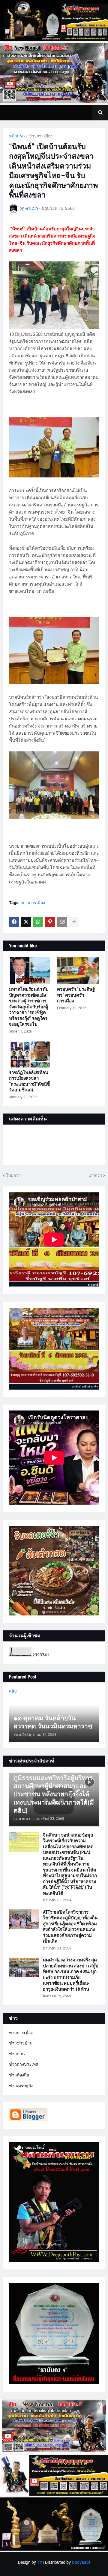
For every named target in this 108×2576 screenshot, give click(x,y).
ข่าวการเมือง (41, 136)
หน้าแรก (17, 136)
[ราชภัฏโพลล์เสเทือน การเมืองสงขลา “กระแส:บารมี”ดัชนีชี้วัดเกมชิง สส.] (30, 1054)
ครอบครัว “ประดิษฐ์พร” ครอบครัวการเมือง (76, 995)
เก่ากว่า (95, 1175)
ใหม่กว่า (13, 1175)
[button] (100, 113)
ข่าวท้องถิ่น (19, 2075)
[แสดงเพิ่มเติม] (74, 922)
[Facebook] (14, 922)
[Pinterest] (50, 922)
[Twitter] (26, 922)
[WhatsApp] (38, 922)
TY (40, 2562)
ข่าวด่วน (17, 2054)
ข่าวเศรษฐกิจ (21, 2086)
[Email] (62, 922)
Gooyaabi (81, 2562)
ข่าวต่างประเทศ (24, 2064)
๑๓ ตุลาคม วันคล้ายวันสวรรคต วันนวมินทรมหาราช (53, 1722)
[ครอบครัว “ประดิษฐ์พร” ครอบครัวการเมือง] (78, 971)
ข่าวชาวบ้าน (21, 2043)
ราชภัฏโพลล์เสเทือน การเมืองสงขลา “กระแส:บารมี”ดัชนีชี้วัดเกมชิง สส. (29, 1081)
